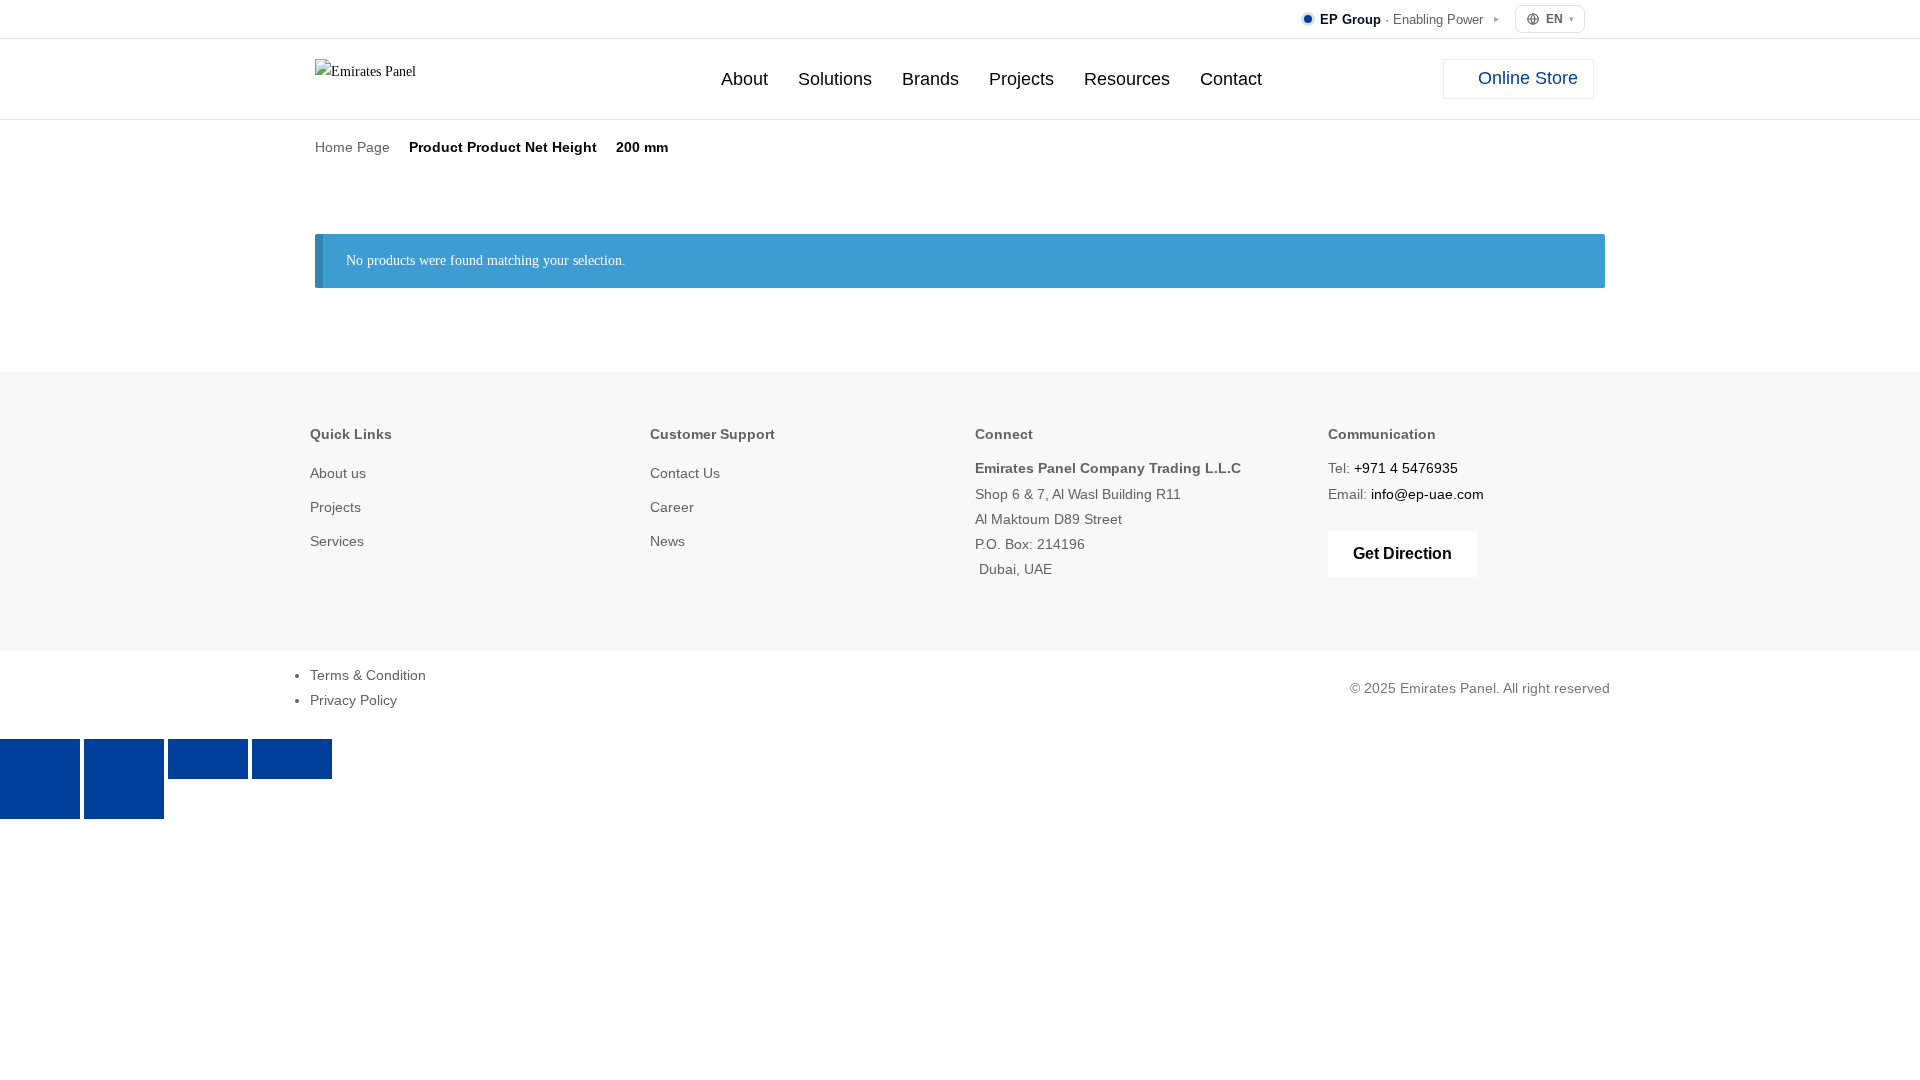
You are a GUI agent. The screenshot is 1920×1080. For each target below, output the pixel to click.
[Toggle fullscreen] (124, 759)
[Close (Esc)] (292, 759)
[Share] (208, 759)
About (744, 79)
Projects (1021, 79)
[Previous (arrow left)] (40, 799)
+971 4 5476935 (1406, 468)
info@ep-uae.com (1427, 494)
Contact (1231, 79)
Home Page (352, 147)
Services (337, 541)
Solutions (835, 79)
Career (672, 507)
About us (338, 473)
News (667, 541)
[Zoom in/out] (40, 759)
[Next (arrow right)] (124, 799)
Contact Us (685, 473)
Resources (1127, 79)
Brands (930, 79)
